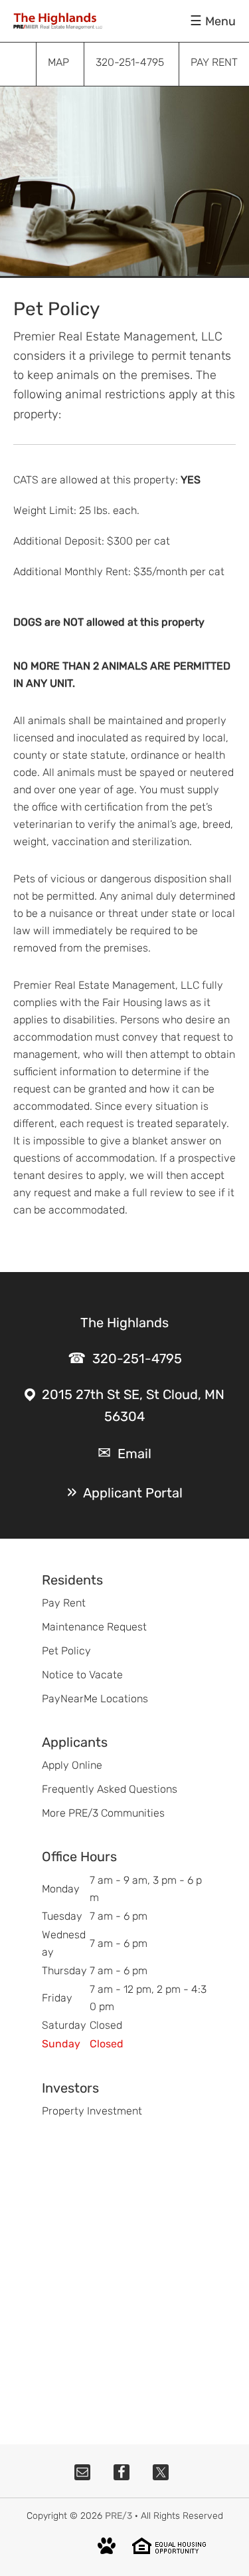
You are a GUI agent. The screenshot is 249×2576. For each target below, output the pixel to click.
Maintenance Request (94, 1627)
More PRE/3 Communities (103, 1813)
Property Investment (92, 2111)
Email (134, 1454)
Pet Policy (66, 1651)
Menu (220, 21)
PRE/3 (119, 2516)
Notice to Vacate (82, 1675)
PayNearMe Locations (95, 1699)
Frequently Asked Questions (110, 1789)
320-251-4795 (137, 1358)
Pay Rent (64, 1603)
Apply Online (72, 1765)
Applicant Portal (133, 1493)
